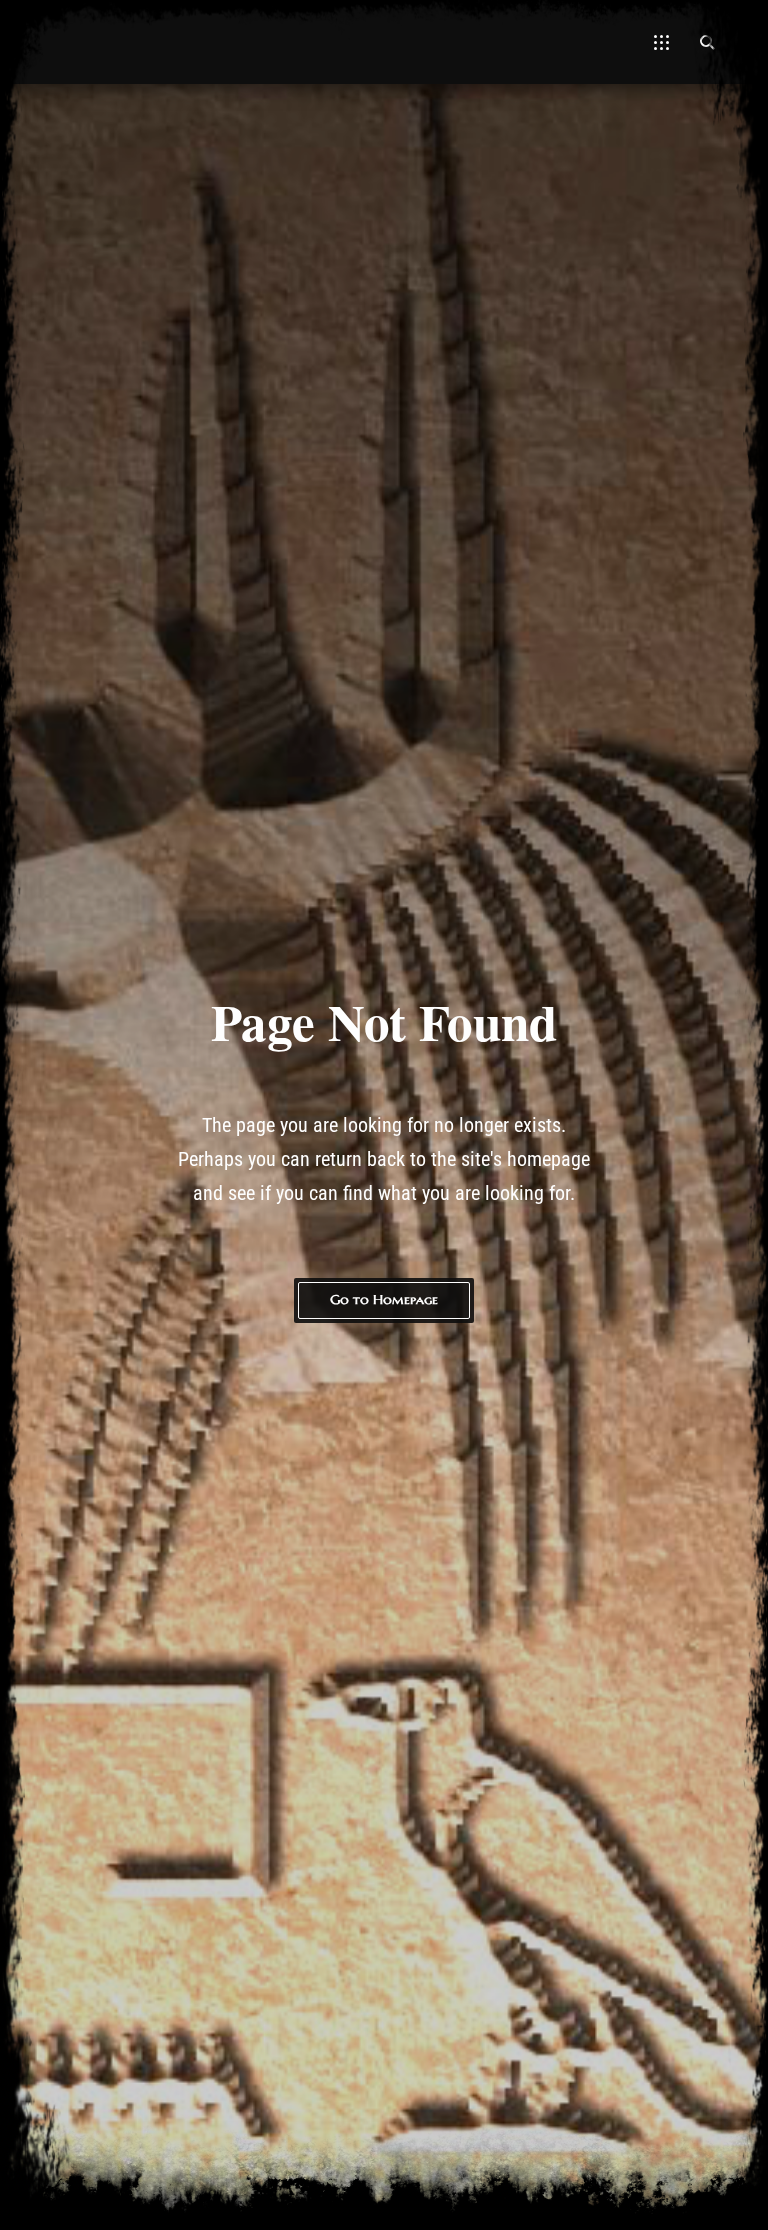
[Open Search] (707, 42)
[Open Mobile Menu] (661, 42)
